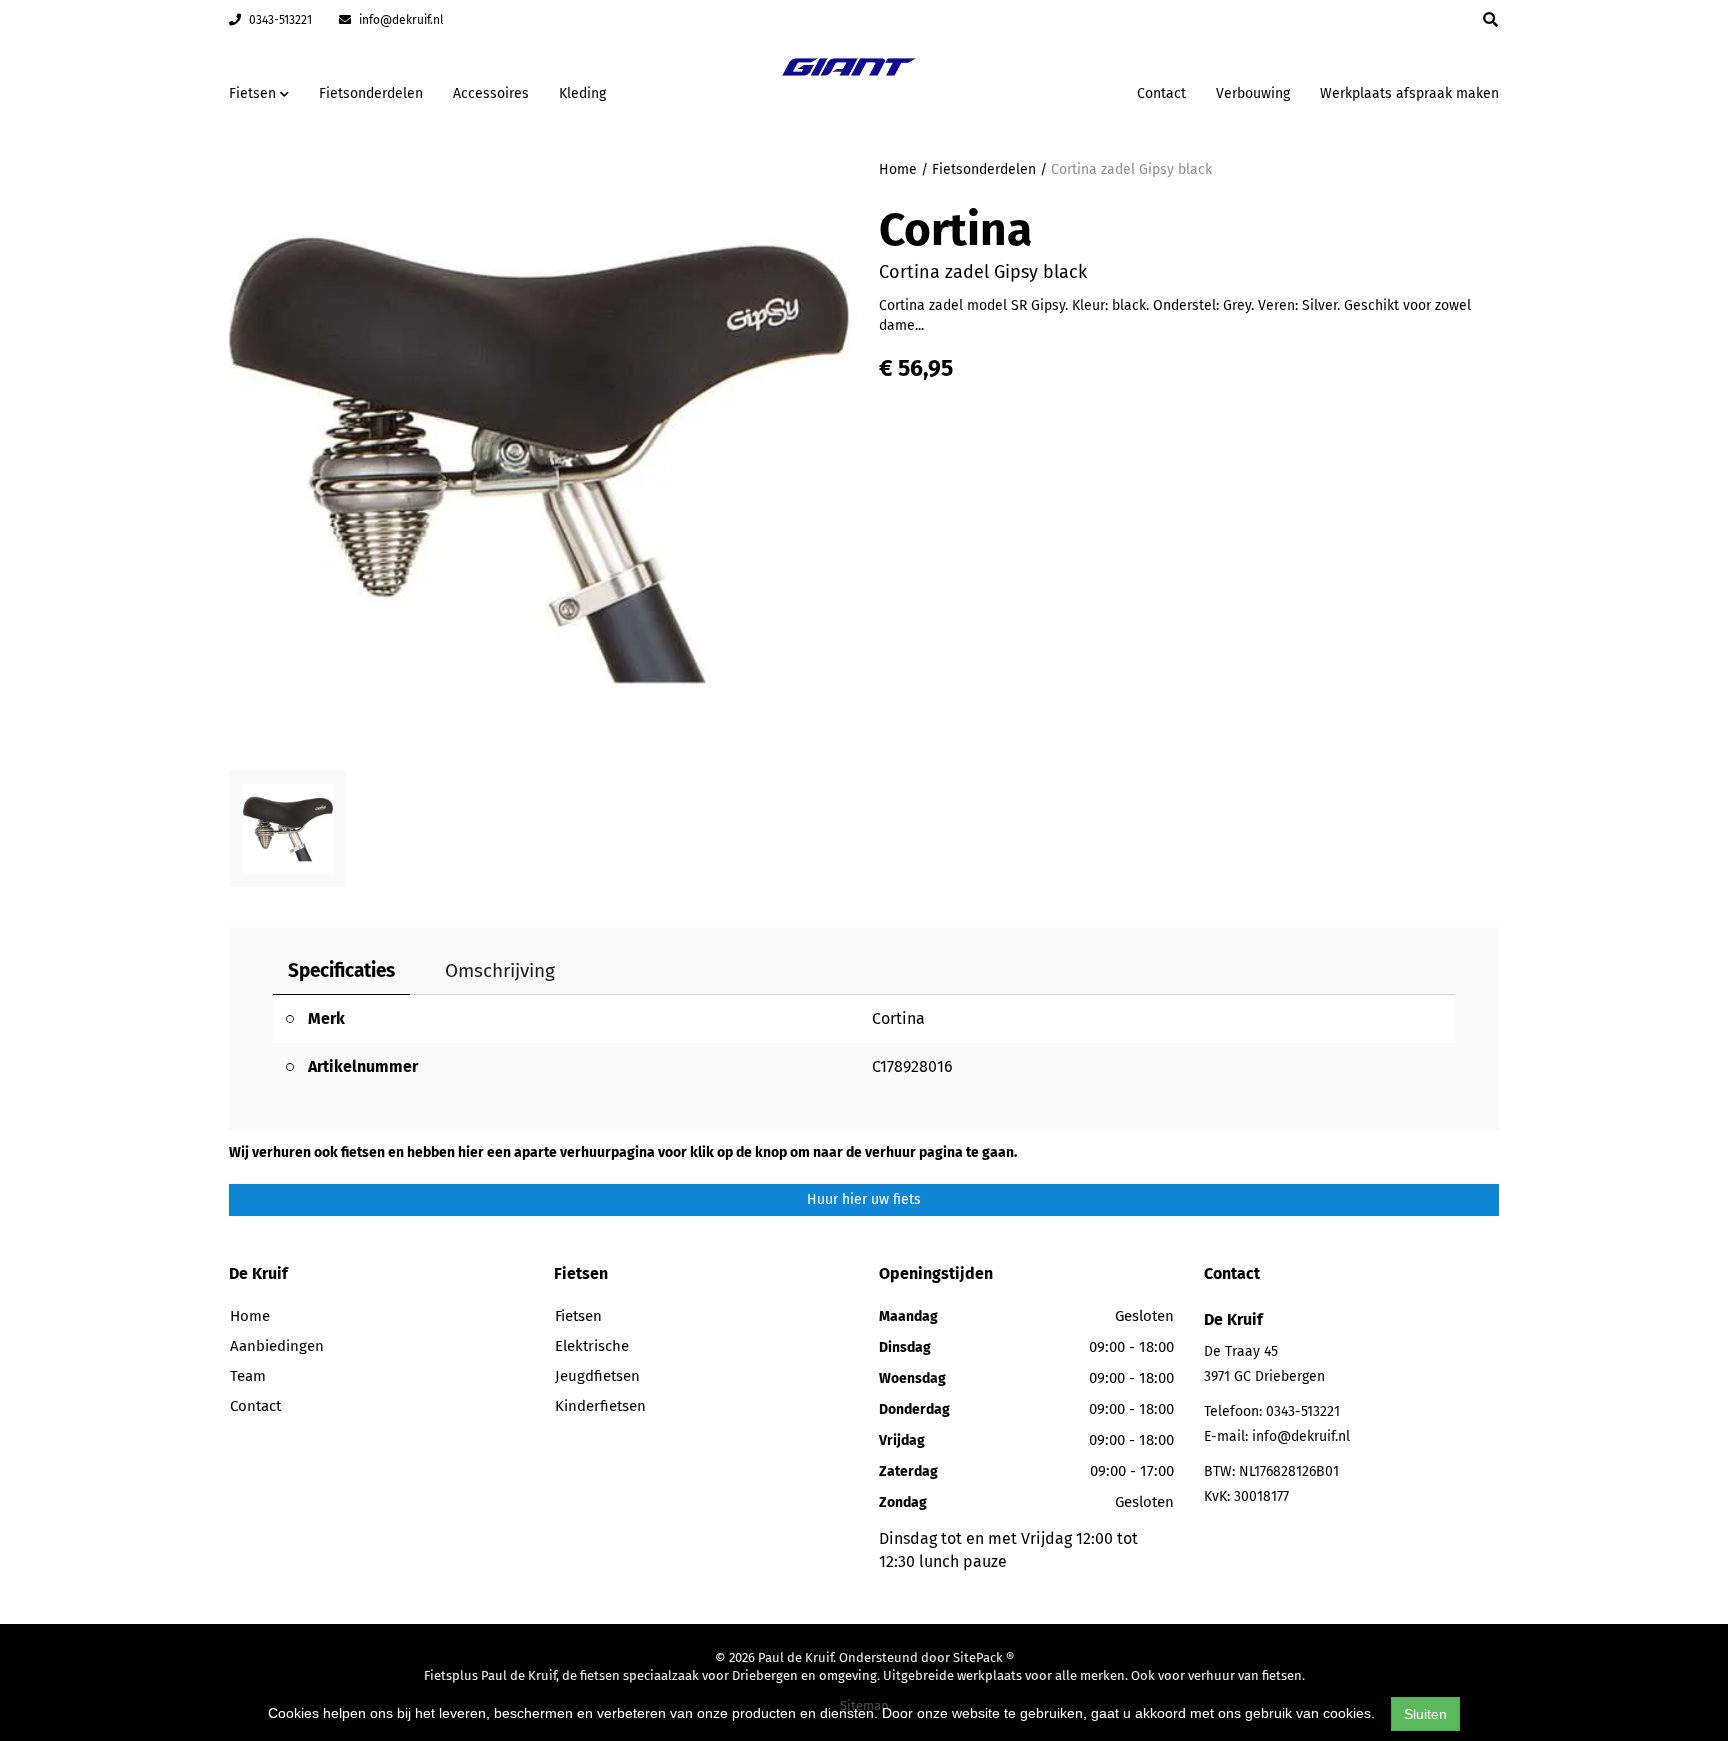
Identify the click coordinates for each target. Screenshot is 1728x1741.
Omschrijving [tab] (500, 970)
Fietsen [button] (254, 93)
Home (898, 169)
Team (248, 1376)
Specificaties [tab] (341, 970)
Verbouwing (1253, 93)
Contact (1161, 93)
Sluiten (1425, 1714)
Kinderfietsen (600, 1406)
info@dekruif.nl (400, 20)
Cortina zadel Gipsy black (1131, 169)
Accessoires (491, 93)
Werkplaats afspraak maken (1409, 93)
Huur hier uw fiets (864, 1199)
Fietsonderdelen (371, 93)
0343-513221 (279, 20)
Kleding (582, 93)
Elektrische (592, 1346)
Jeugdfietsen (597, 1376)
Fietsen (578, 1316)
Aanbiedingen (1058, 90)
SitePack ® (983, 1657)
